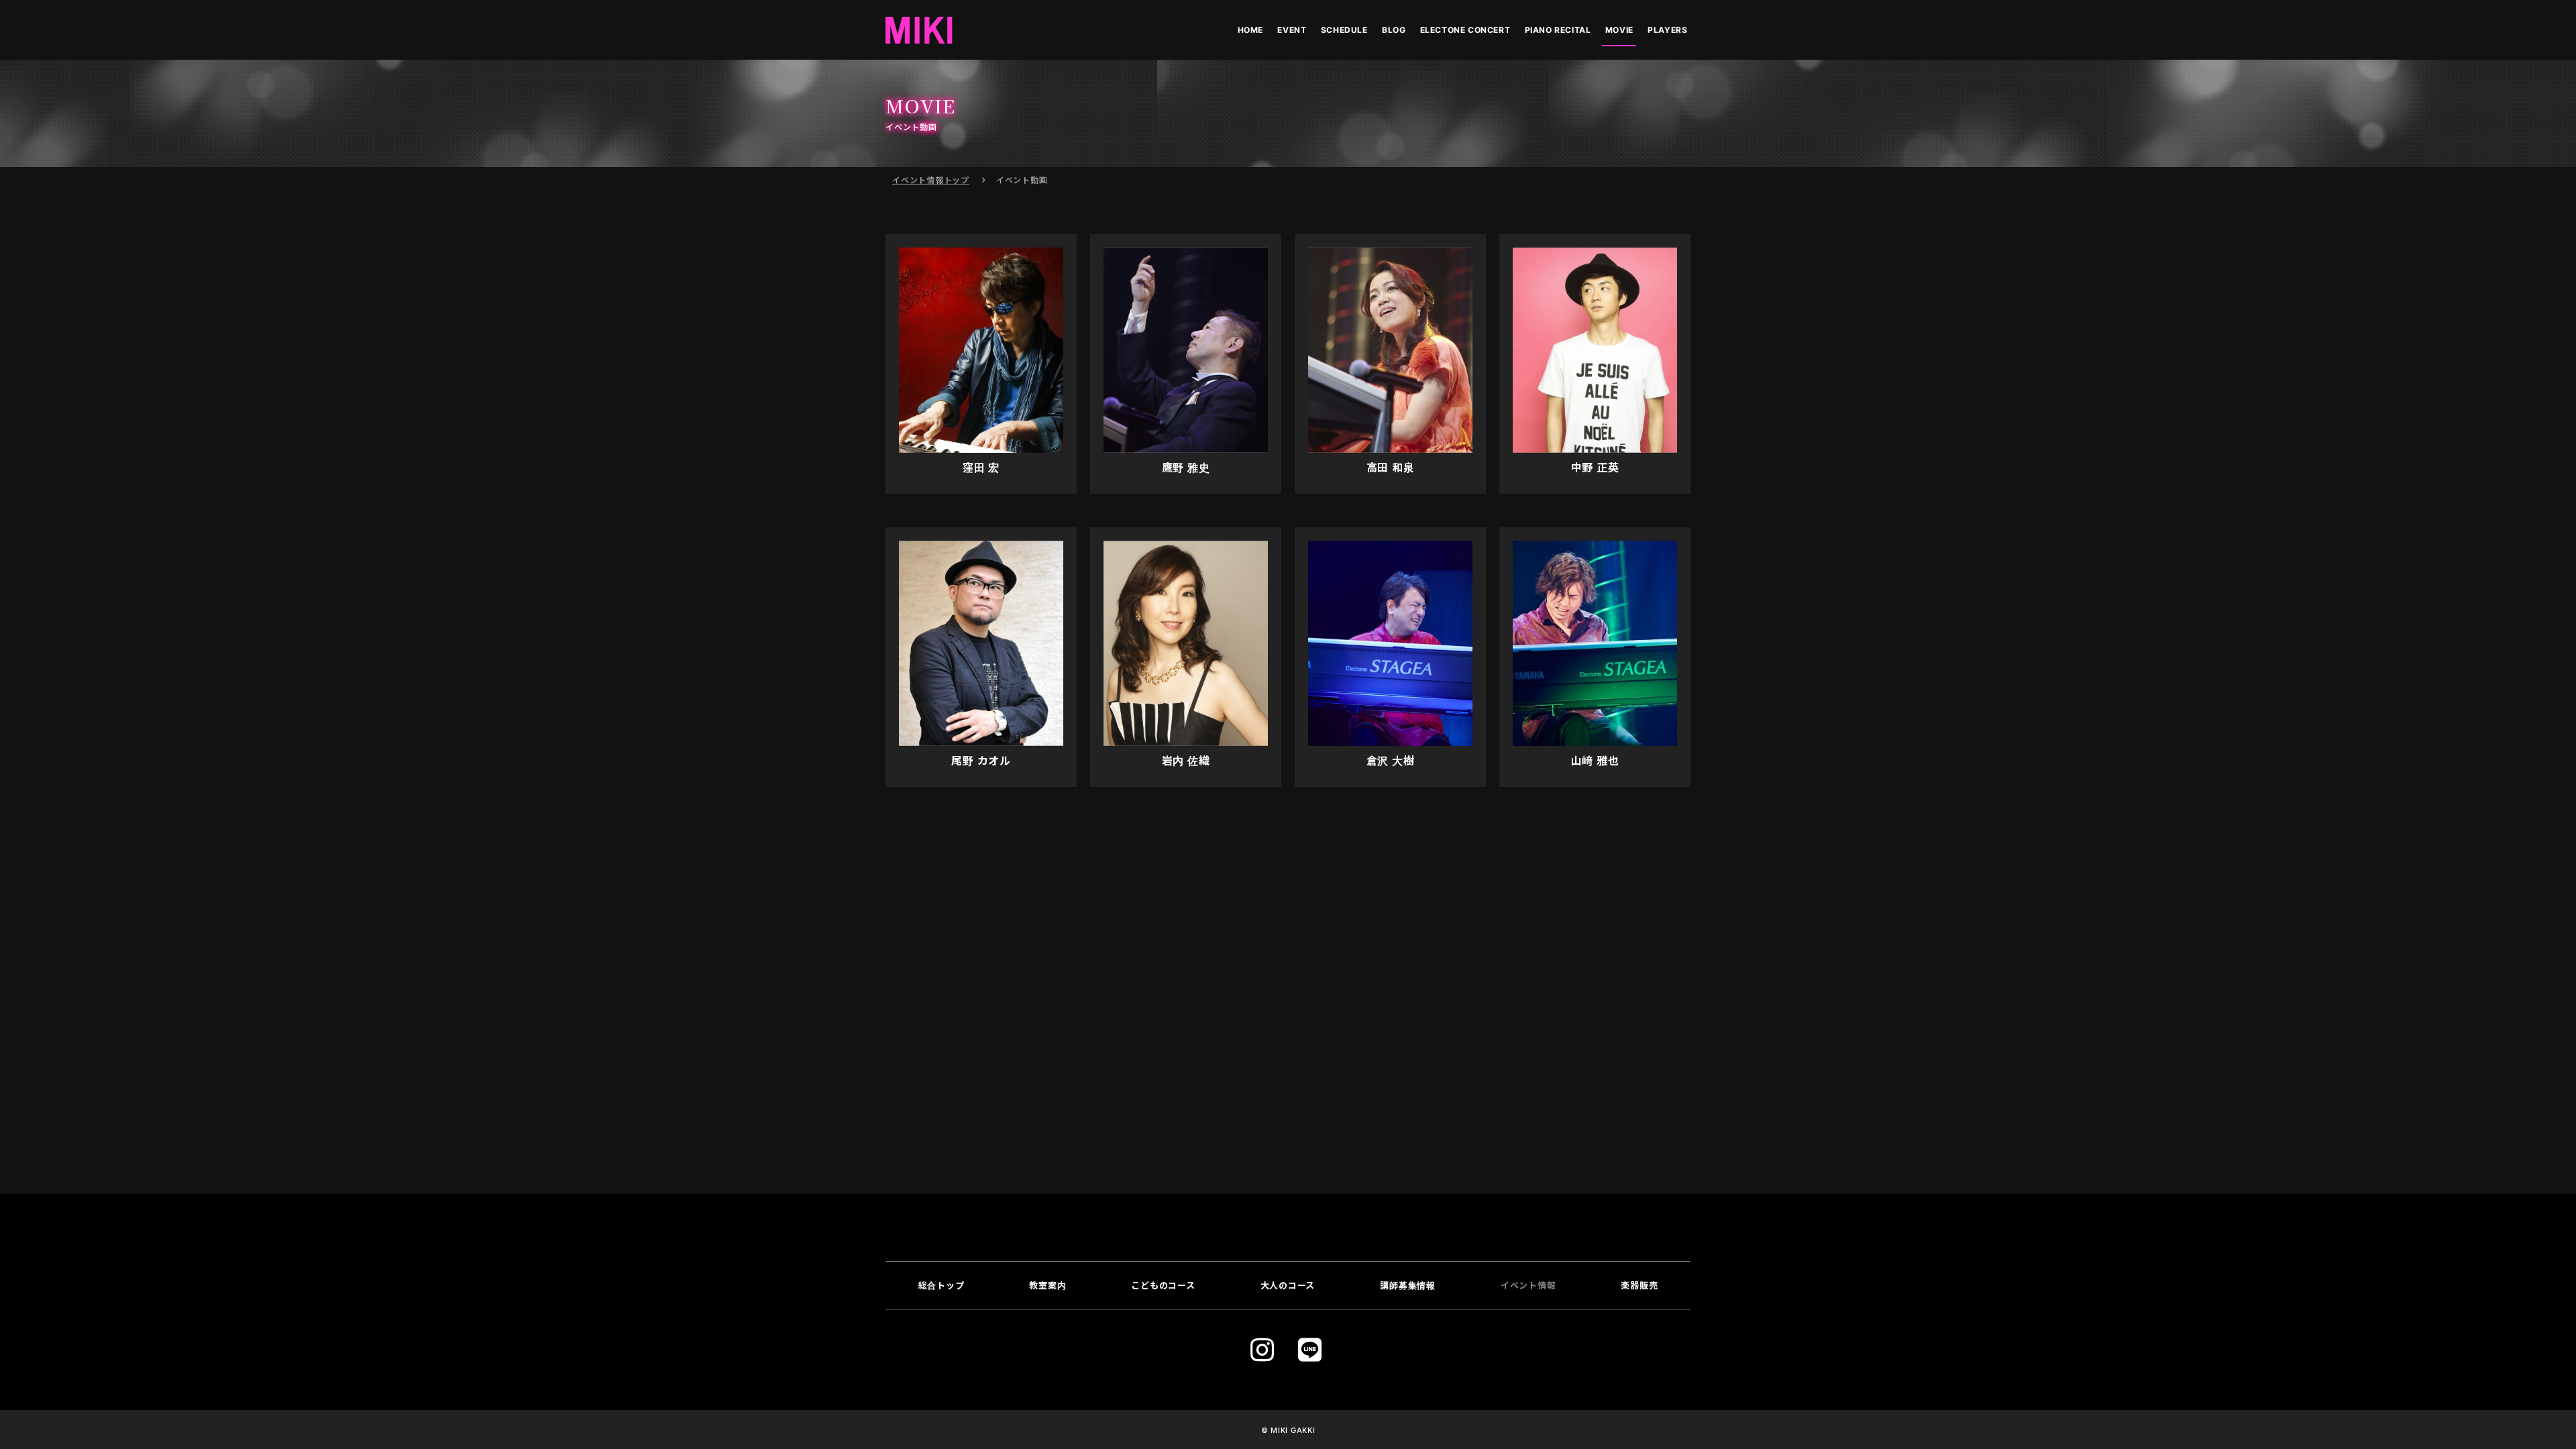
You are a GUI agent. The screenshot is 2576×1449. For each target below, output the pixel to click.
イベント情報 (931, 180)
